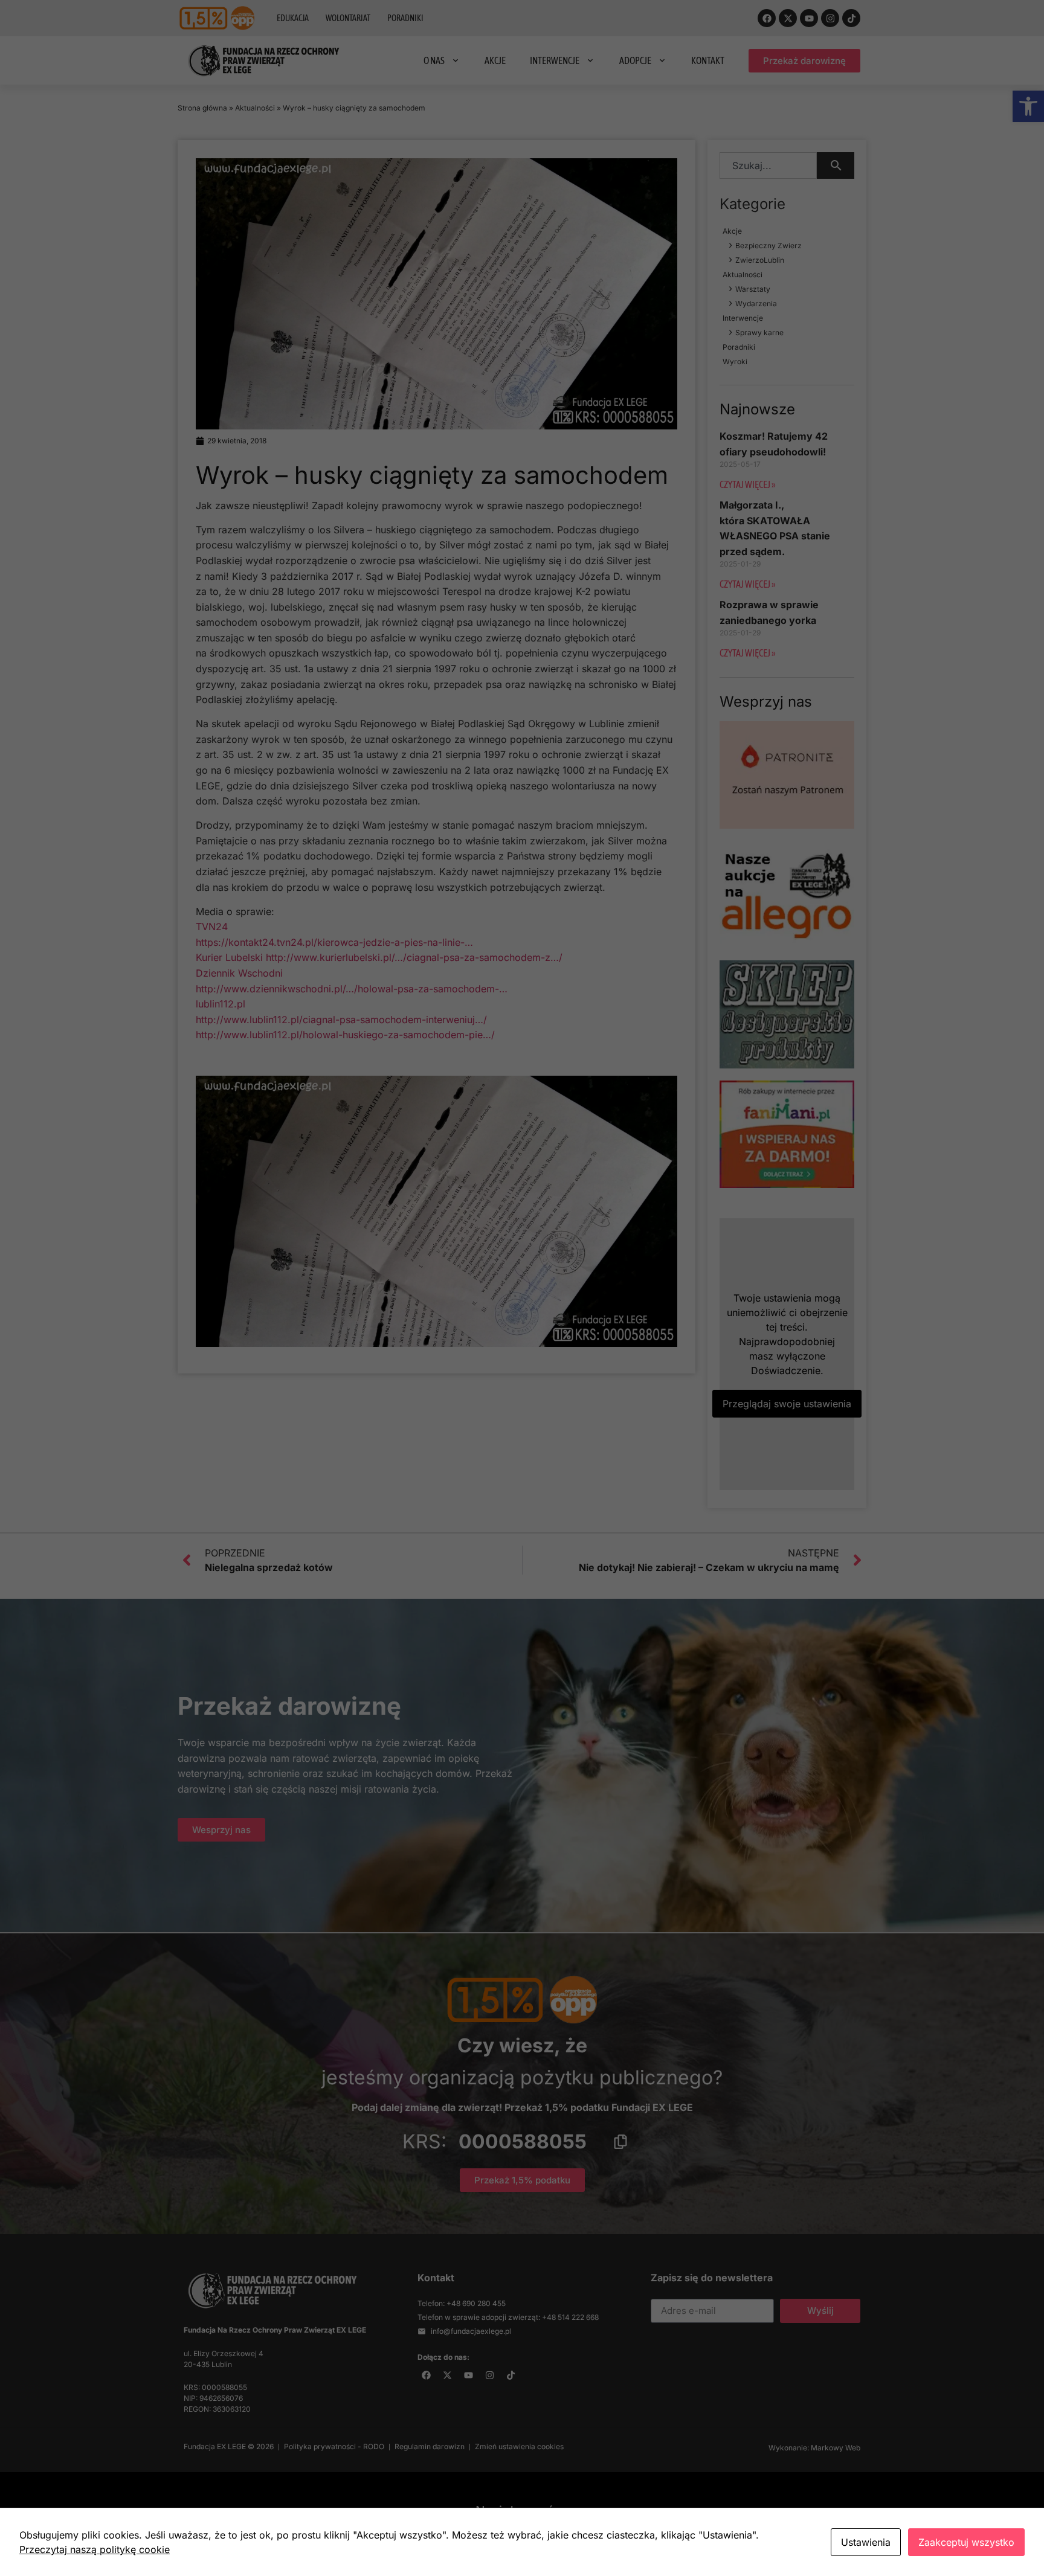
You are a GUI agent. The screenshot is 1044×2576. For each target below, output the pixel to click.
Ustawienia (866, 2542)
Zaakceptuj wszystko (966, 2542)
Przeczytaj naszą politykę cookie (95, 2549)
